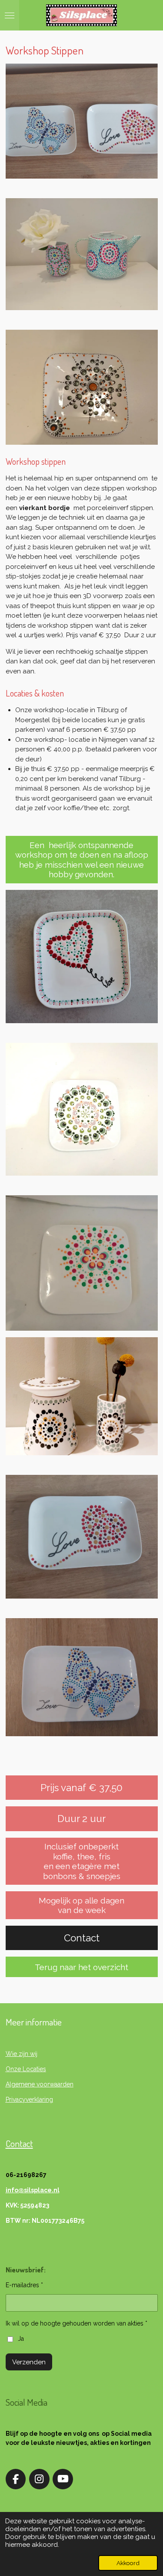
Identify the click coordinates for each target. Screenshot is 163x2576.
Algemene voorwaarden (40, 2084)
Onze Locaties (26, 2069)
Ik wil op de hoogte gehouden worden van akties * (77, 2323)
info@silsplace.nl (33, 2190)
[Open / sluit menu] (10, 15)
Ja (21, 2339)
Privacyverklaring (29, 2099)
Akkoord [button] (128, 2563)
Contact (19, 2143)
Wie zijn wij (22, 2054)
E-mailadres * (24, 2285)
